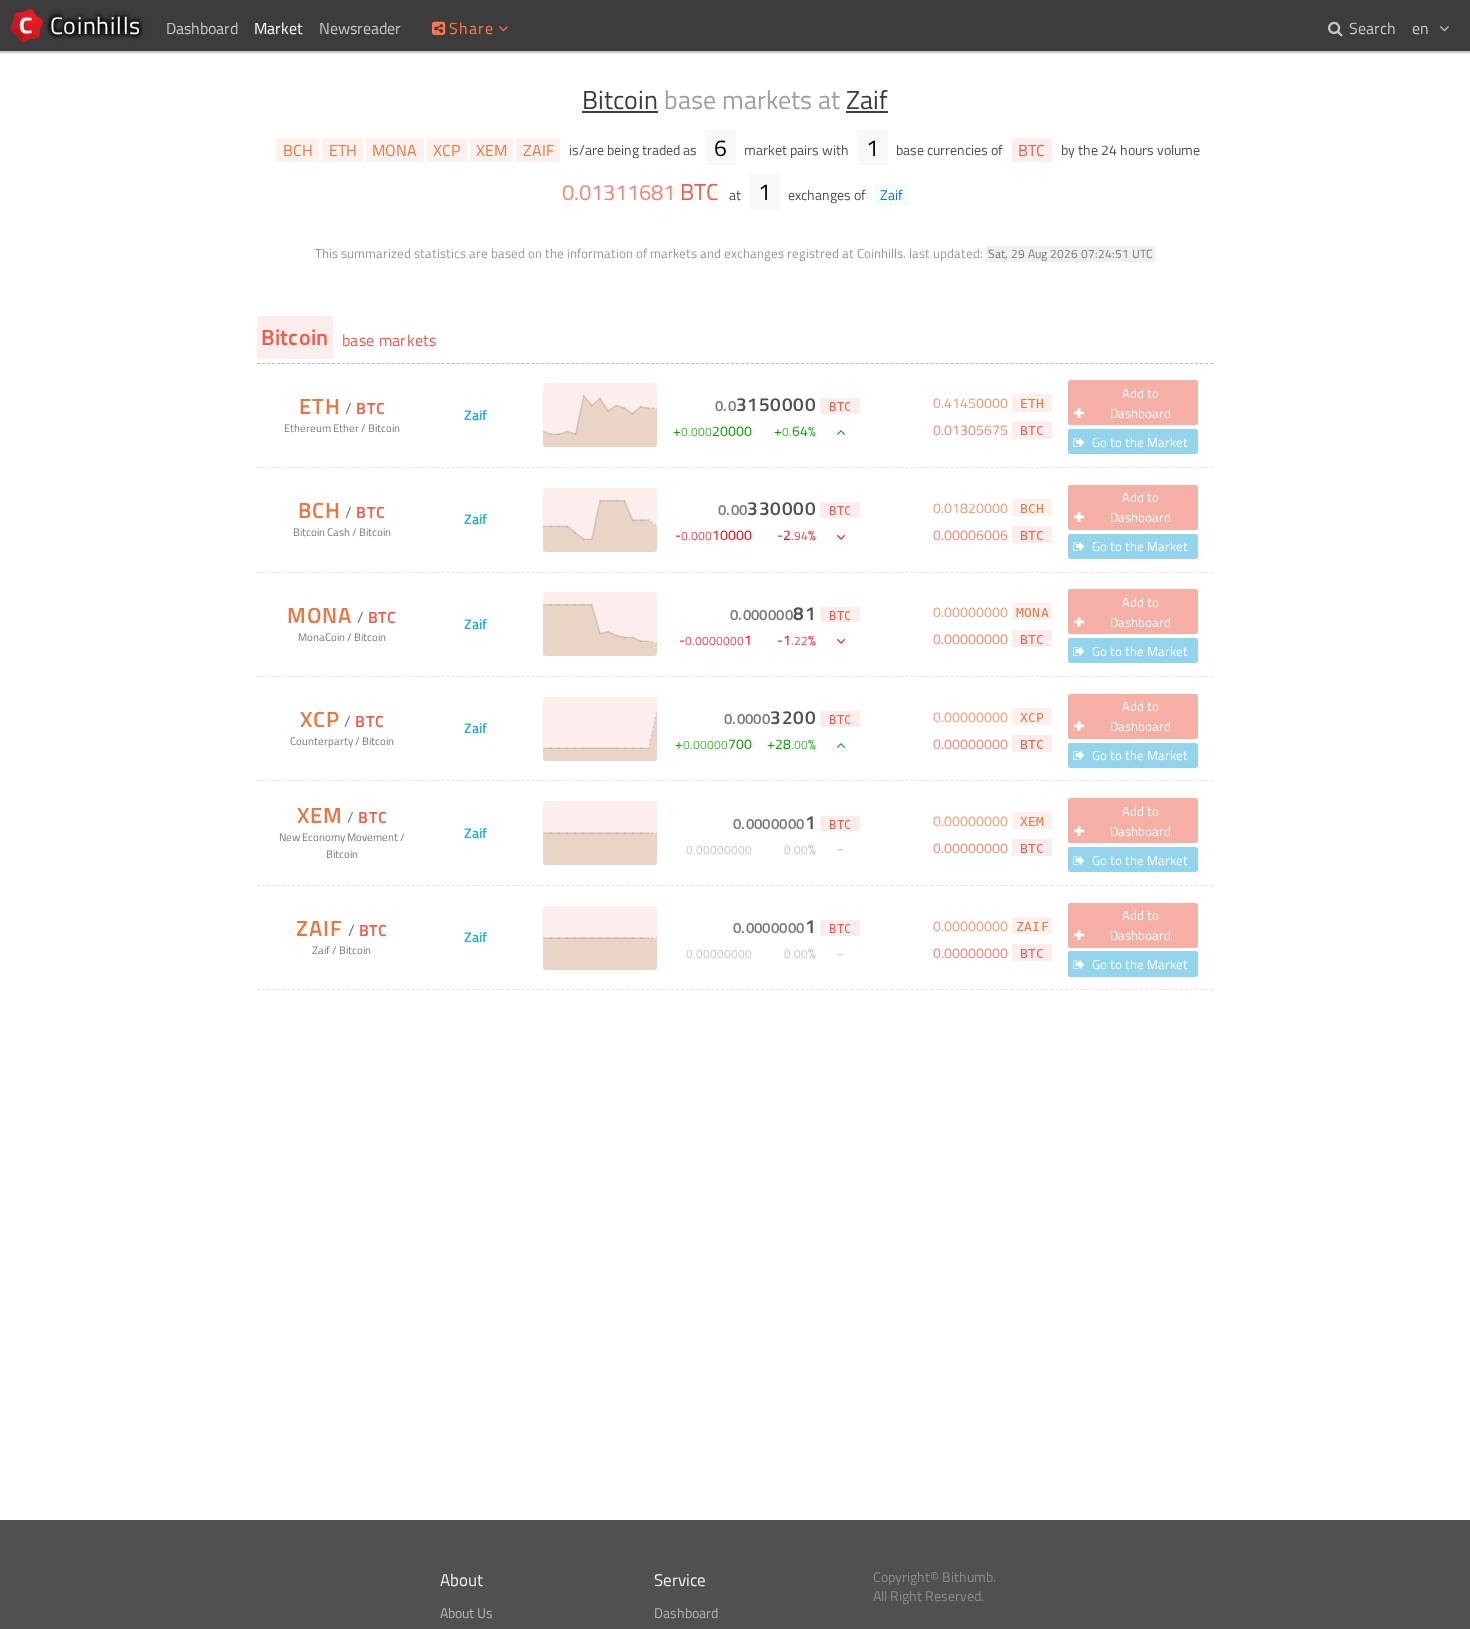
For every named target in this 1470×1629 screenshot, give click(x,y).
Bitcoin (620, 99)
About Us (466, 1613)
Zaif (867, 99)
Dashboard (686, 1613)
